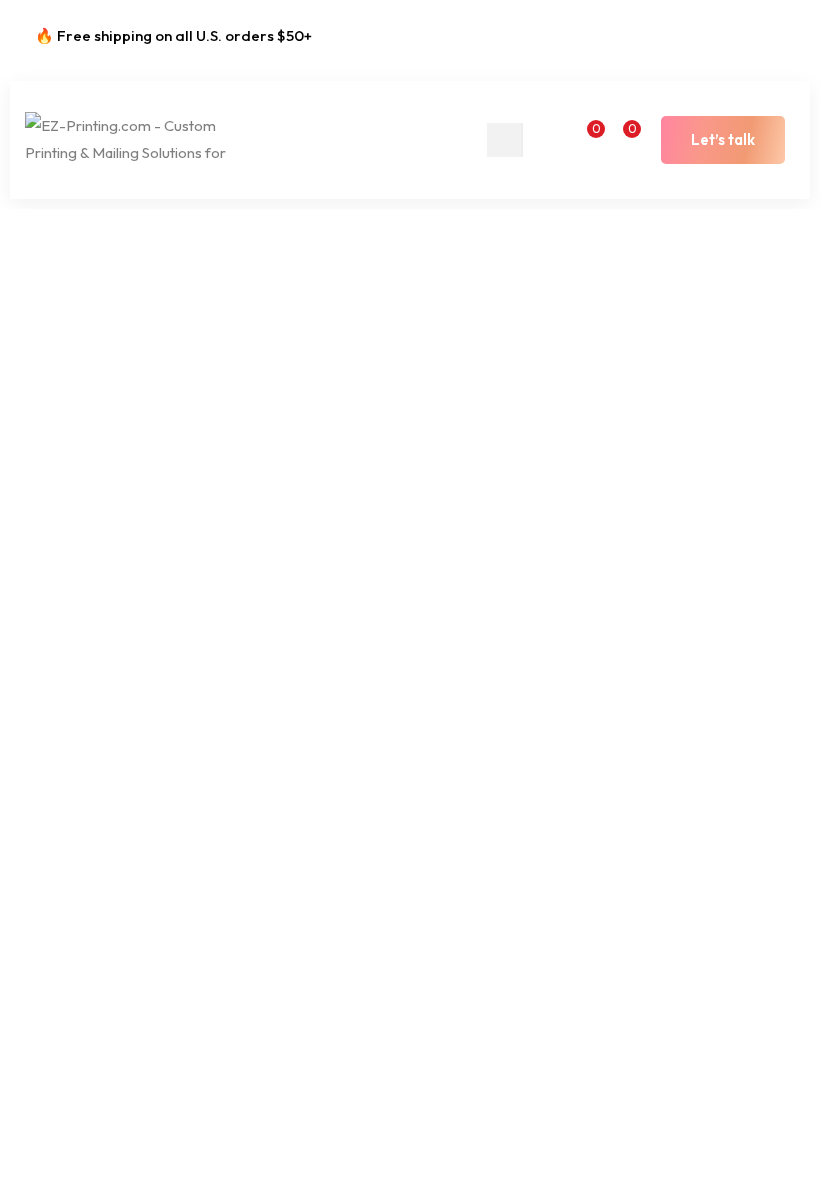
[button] (723, 140)
